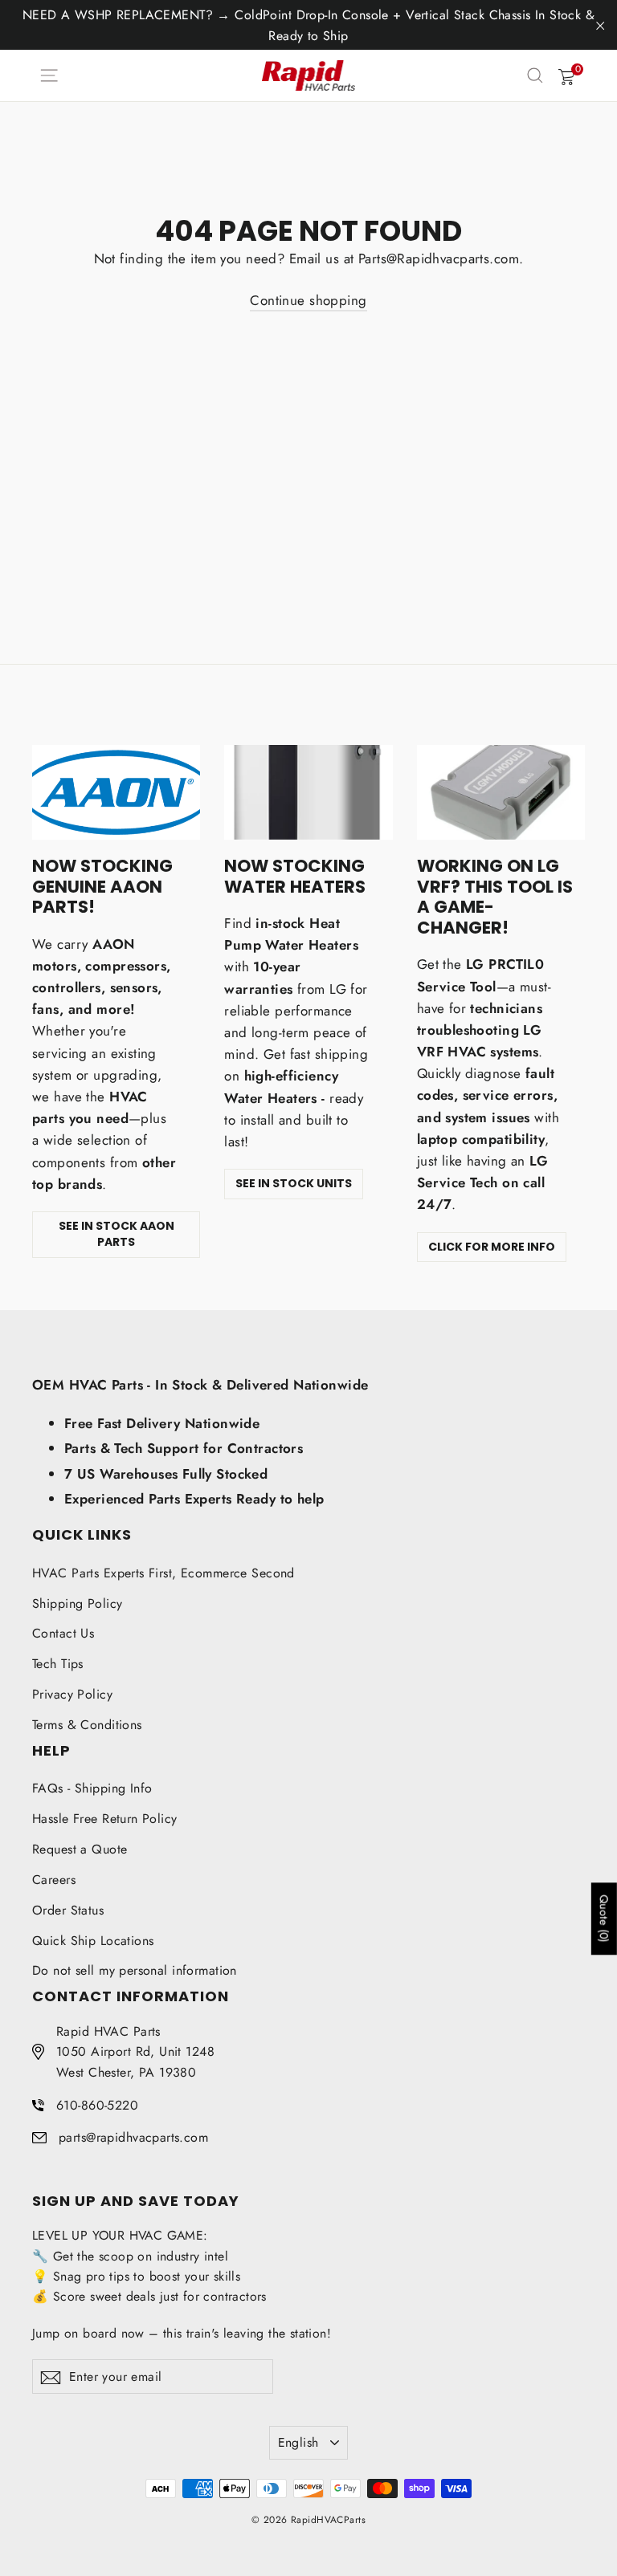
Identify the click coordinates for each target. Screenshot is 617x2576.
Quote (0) (604, 1919)
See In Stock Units (294, 1183)
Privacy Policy (72, 1694)
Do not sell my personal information (135, 1970)
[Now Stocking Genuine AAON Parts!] (116, 792)
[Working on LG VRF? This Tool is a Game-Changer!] (501, 792)
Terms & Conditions (87, 1725)
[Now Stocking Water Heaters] (308, 792)
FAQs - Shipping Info (92, 1788)
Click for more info (492, 1247)
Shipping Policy (77, 1603)
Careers (54, 1880)
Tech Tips (58, 1664)
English (298, 2442)
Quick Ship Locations (93, 1941)
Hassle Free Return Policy (105, 1819)
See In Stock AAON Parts (116, 1234)
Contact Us (63, 1633)
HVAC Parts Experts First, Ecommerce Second (163, 1573)
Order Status (68, 1910)
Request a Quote (80, 1849)
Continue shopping (308, 300)
